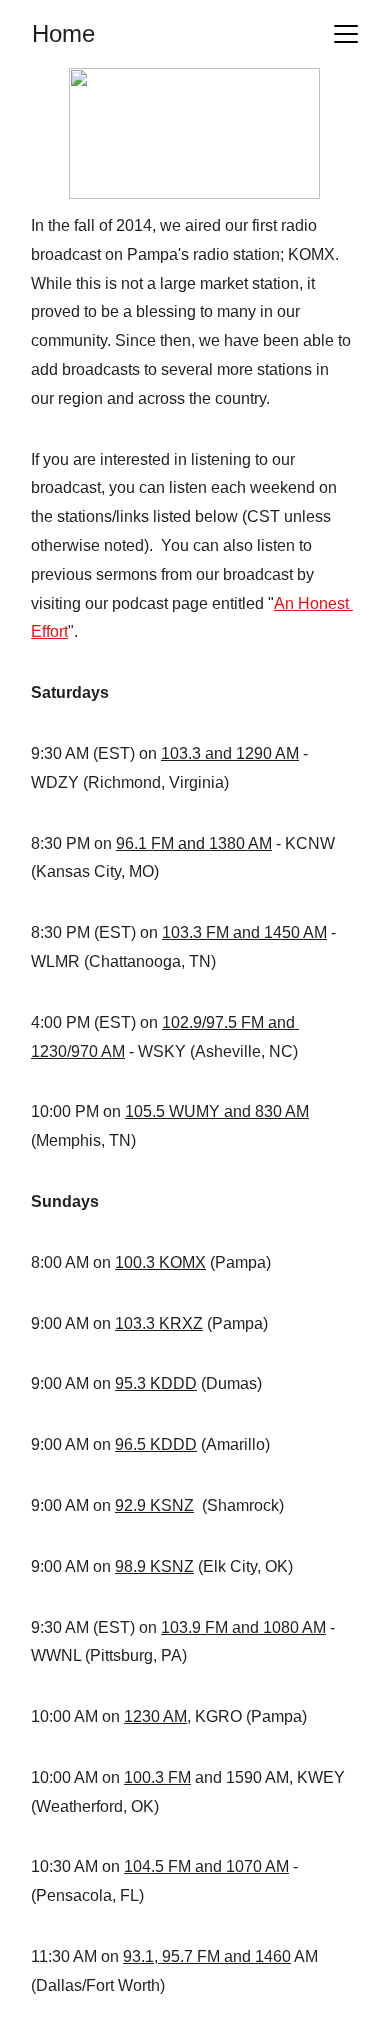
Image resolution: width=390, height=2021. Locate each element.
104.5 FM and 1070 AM (206, 1866)
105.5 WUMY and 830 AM (217, 1111)
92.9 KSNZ (154, 1505)
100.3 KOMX (160, 1262)
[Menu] (346, 34)
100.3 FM (157, 1777)
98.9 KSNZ (154, 1566)
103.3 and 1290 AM (230, 753)
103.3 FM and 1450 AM (244, 932)
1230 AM (155, 1716)
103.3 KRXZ (159, 1323)
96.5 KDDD (156, 1444)
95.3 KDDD (156, 1383)
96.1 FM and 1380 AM (194, 843)
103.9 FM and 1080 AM (243, 1627)
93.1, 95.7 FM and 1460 (207, 1956)
